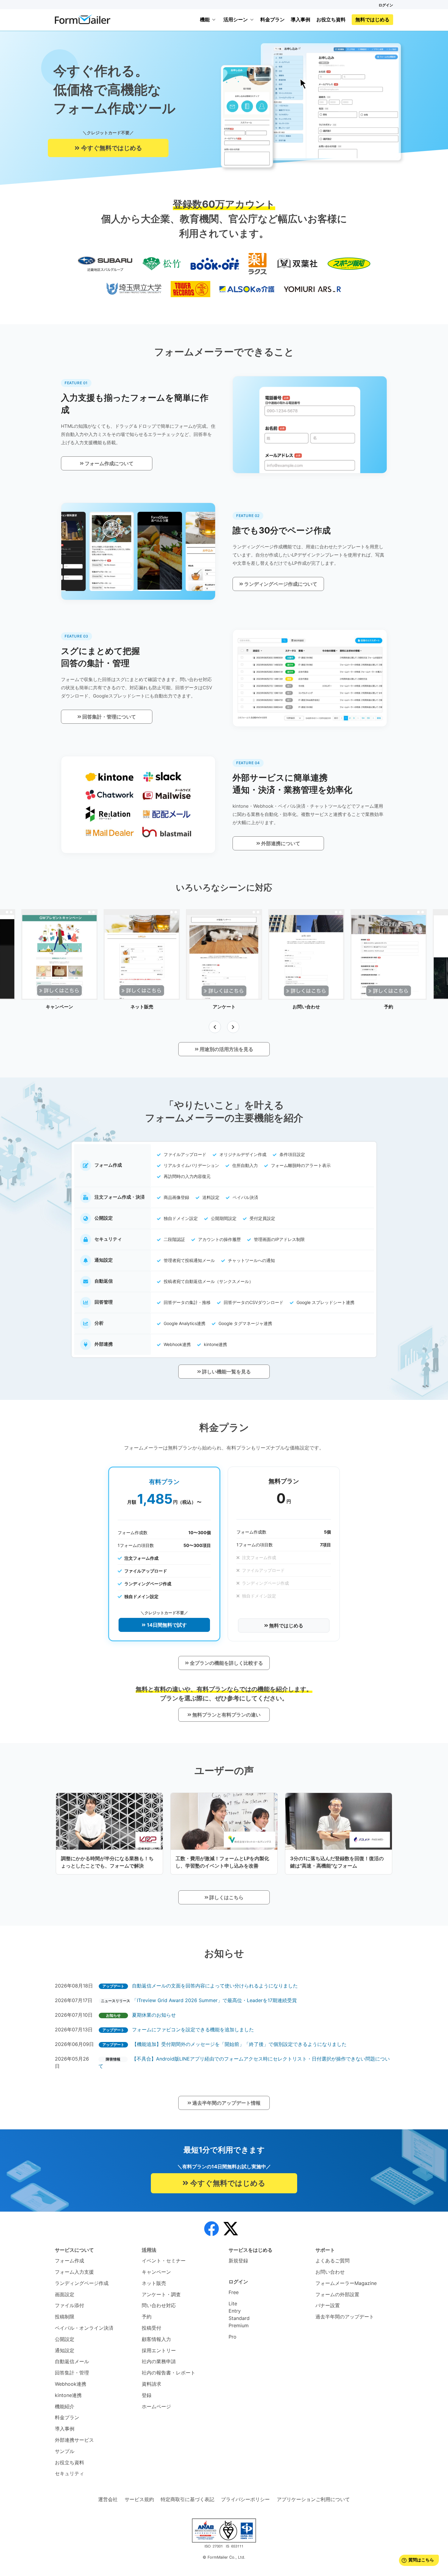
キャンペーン (156, 2272)
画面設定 (65, 2294)
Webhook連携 (71, 2384)
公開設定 (65, 2339)
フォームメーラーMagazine (346, 2283)
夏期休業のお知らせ (154, 2015)
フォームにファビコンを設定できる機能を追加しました (193, 2030)
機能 (205, 19)
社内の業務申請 (159, 2361)
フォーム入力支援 (74, 2272)
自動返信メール (72, 2361)
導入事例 (300, 19)
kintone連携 (68, 2395)
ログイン (386, 5)
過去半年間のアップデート (345, 2317)
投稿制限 (65, 2317)
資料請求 (151, 2384)
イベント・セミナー (164, 2261)
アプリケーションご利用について (313, 2499)
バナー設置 (328, 2305)
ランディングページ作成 (82, 2283)
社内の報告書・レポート (169, 2373)
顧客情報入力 (156, 2339)
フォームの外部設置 (337, 2294)
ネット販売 (154, 2283)
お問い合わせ (330, 2272)
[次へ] (233, 1027)
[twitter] (231, 2229)
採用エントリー (159, 2350)
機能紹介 (65, 2406)
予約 (147, 2317)
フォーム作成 (69, 2261)
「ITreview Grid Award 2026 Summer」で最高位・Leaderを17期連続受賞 (214, 2000)
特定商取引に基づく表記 (187, 2499)
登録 (147, 2395)
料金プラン (272, 19)
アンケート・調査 (161, 2294)
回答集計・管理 (72, 2373)
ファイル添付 (69, 2305)
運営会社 (108, 2499)
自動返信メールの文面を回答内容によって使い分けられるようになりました (215, 1986)
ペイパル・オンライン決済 (84, 2328)
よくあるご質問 (332, 2261)
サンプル (65, 2451)
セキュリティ (69, 2473)
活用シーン (236, 19)
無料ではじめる (372, 19)
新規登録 (238, 2261)
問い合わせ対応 (159, 2305)
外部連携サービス (74, 2440)
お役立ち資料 (331, 19)
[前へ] (215, 1027)
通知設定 (65, 2350)
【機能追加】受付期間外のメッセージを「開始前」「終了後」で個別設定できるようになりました (239, 2044)
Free (234, 2292)
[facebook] (212, 2229)
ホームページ (156, 2406)
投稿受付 (151, 2328)
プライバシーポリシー (245, 2499)
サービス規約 (139, 2499)
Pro (233, 2337)
